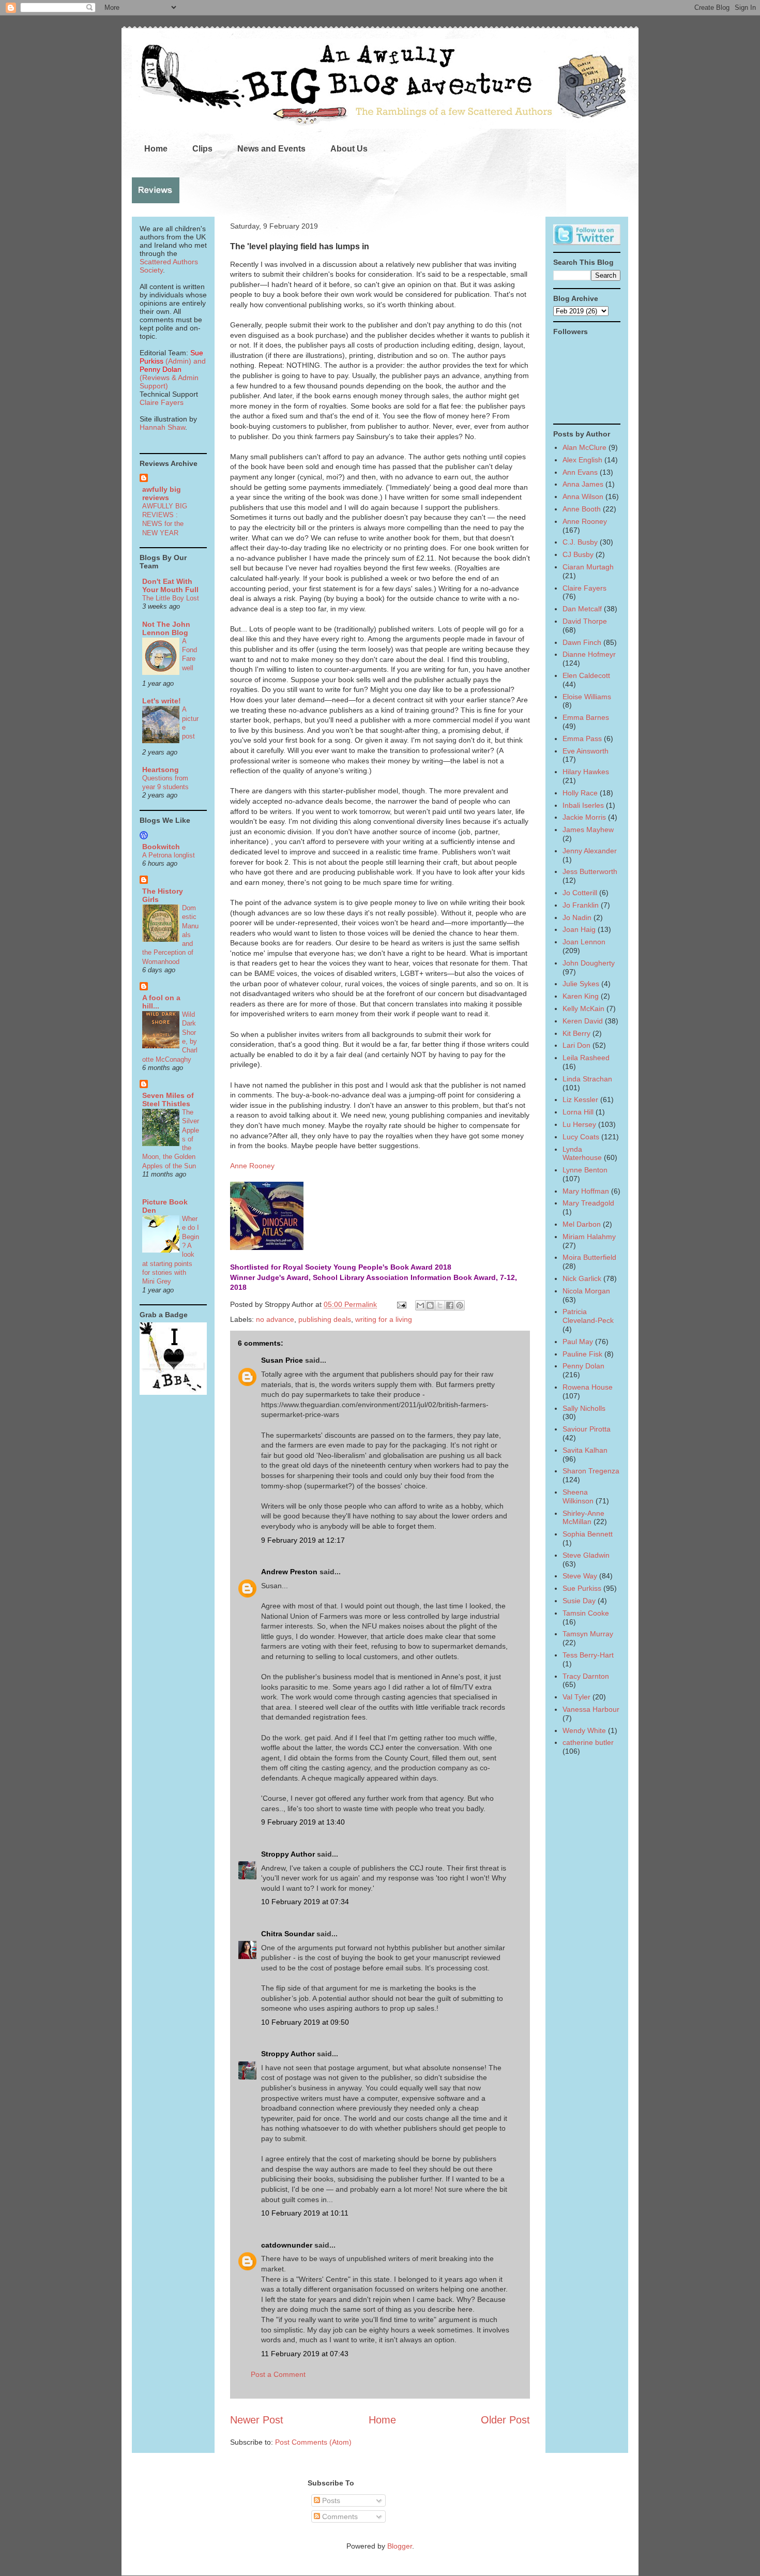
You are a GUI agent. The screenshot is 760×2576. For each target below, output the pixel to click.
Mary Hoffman (586, 1191)
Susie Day (579, 1601)
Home (156, 149)
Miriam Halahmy (589, 1237)
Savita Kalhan (585, 1450)
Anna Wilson (583, 496)
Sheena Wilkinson (578, 1496)
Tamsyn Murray (588, 1634)
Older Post (505, 2420)
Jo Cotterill (580, 893)
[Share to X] (440, 1305)
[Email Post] (401, 1304)
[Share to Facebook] (450, 1305)
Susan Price (282, 1360)
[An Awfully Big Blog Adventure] (173, 1392)
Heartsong (161, 770)
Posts (330, 2500)
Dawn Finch (582, 642)
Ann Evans (580, 472)
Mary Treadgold (588, 1203)
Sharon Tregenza (591, 1471)
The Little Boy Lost (171, 598)
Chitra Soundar (288, 1934)
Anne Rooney (252, 1166)
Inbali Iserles (583, 805)
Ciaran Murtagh (588, 567)
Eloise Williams (587, 697)
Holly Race (580, 793)
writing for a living (384, 1319)
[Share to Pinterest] (460, 1305)
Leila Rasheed (586, 1058)
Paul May (578, 1342)
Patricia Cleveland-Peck (588, 1316)
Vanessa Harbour (591, 1709)
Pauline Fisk (582, 1354)
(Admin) (171, 357)
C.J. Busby (580, 542)
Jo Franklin (581, 905)
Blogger (400, 2546)
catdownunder (287, 2245)
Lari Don (576, 1045)
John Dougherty (589, 963)
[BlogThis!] (430, 1305)
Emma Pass (582, 739)
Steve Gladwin (586, 1555)
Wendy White (584, 1730)
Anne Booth (582, 509)
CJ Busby (578, 554)
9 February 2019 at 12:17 (303, 1540)
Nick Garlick (582, 1278)
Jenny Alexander (590, 851)
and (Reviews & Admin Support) (173, 373)
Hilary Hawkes (586, 772)
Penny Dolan (583, 1366)
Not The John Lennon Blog (166, 628)
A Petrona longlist (169, 855)
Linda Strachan (587, 1079)
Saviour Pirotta (587, 1429)
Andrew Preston (289, 1572)
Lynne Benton (585, 1170)
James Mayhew (588, 830)
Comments (339, 2517)
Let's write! (162, 701)
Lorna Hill (578, 1112)
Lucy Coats (581, 1137)
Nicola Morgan (586, 1291)
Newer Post (257, 2420)
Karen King (581, 996)
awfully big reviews (162, 493)
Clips (202, 149)
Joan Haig (579, 929)
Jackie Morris (584, 817)
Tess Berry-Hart (588, 1655)
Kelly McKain (583, 1008)
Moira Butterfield (589, 1257)
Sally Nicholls (584, 1408)
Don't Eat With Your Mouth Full (170, 585)
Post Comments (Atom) (313, 2442)
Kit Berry (576, 1033)
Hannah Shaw (162, 427)
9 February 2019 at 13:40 (303, 1822)
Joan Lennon (584, 942)
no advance (275, 1319)
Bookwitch (161, 847)
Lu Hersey (579, 1124)
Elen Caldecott (586, 675)
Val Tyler (576, 1697)
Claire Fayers (162, 402)
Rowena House (588, 1387)
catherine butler (588, 1742)
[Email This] (420, 1305)
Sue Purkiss (582, 1588)
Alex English (582, 460)
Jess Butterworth (590, 871)
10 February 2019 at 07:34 (305, 1902)
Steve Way (580, 1576)
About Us (349, 149)
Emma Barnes (586, 717)
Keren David (583, 1021)
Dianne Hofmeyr (589, 654)
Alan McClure (584, 447)
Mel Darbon (582, 1224)
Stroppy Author (288, 1854)
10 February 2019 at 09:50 (305, 2022)
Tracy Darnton (586, 1676)
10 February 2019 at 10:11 (305, 2213)
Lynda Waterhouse (582, 1154)
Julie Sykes (581, 984)
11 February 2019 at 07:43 (305, 2354)
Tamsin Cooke (586, 1613)
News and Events (271, 149)
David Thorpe (585, 621)
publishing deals (325, 1319)
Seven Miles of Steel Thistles (168, 1099)
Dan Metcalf (582, 609)
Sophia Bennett (588, 1534)
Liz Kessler (580, 1099)
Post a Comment (278, 2374)
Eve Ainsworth (586, 751)
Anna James (583, 484)
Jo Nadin (577, 917)
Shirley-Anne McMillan (583, 1518)
